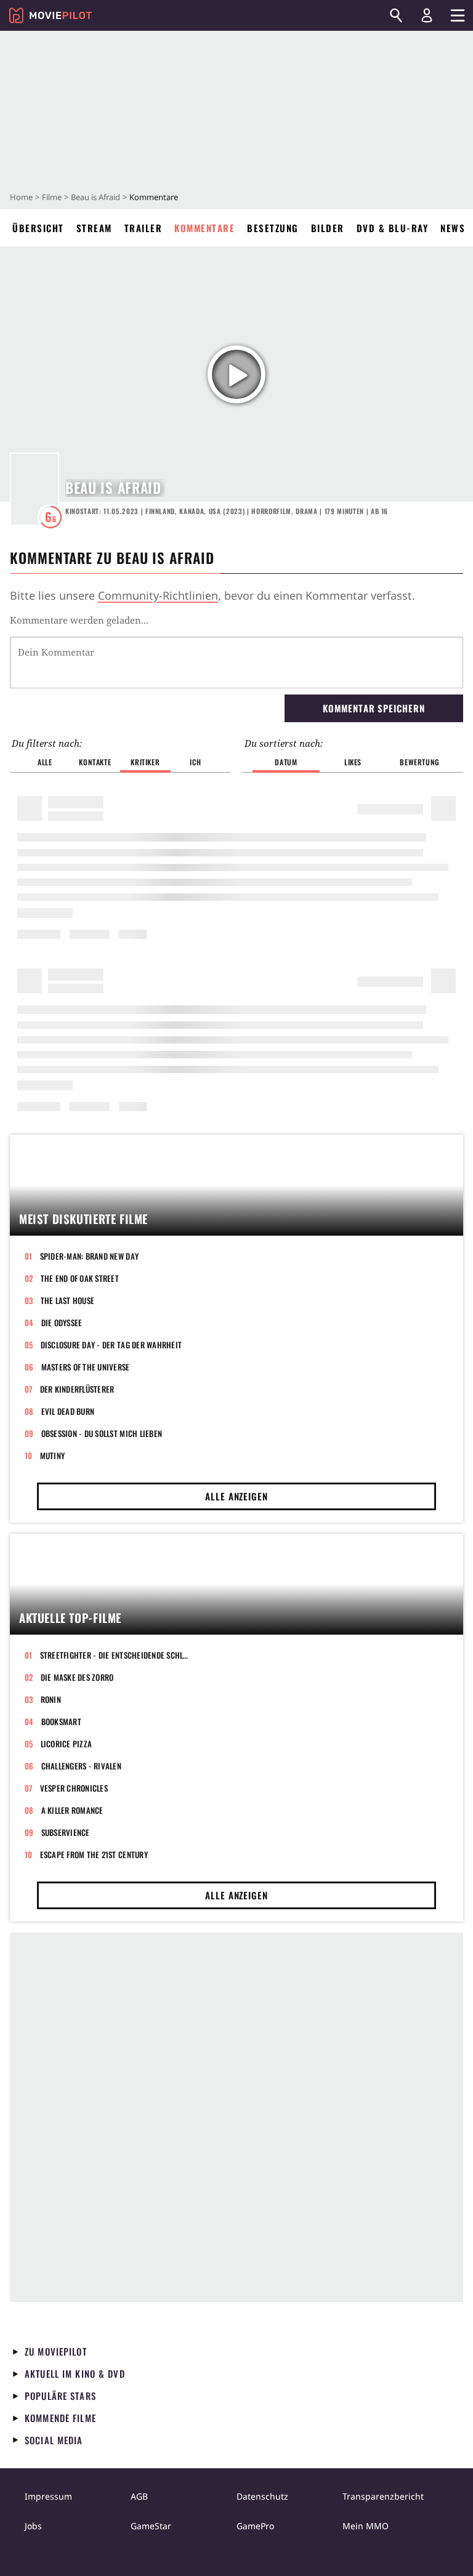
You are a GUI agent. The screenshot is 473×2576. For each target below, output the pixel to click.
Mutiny (53, 1455)
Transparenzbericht (383, 2496)
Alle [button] (45, 762)
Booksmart (61, 1721)
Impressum (48, 2496)
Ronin (51, 1699)
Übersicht (38, 228)
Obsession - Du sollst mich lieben (102, 1433)
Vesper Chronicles (74, 1788)
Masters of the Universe (86, 1367)
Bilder (328, 228)
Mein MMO (366, 2526)
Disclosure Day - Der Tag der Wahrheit (111, 1345)
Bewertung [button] (419, 762)
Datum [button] (286, 762)
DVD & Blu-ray (393, 228)
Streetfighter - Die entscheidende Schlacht (116, 1655)
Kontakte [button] (95, 762)
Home (21, 197)
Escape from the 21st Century (94, 1854)
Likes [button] (353, 762)
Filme (52, 197)
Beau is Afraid (95, 197)
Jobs (33, 2526)
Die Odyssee (62, 1322)
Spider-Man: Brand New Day (90, 1256)
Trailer (144, 228)
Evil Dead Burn (68, 1411)
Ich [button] (195, 762)
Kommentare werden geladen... (79, 620)
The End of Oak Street (80, 1278)
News (453, 228)
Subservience (66, 1832)
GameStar (151, 2526)
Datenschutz (262, 2496)
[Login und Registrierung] (427, 15)
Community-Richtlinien (158, 595)
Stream (94, 228)
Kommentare (204, 228)
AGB (139, 2496)
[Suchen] (396, 15)
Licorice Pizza (67, 1744)
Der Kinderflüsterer (77, 1389)
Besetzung (273, 228)
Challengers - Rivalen (81, 1766)
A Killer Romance (72, 1810)
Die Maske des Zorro (77, 1677)
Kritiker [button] (145, 762)
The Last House (68, 1300)
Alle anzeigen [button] (236, 1496)
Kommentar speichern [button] (374, 708)
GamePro (255, 2526)
